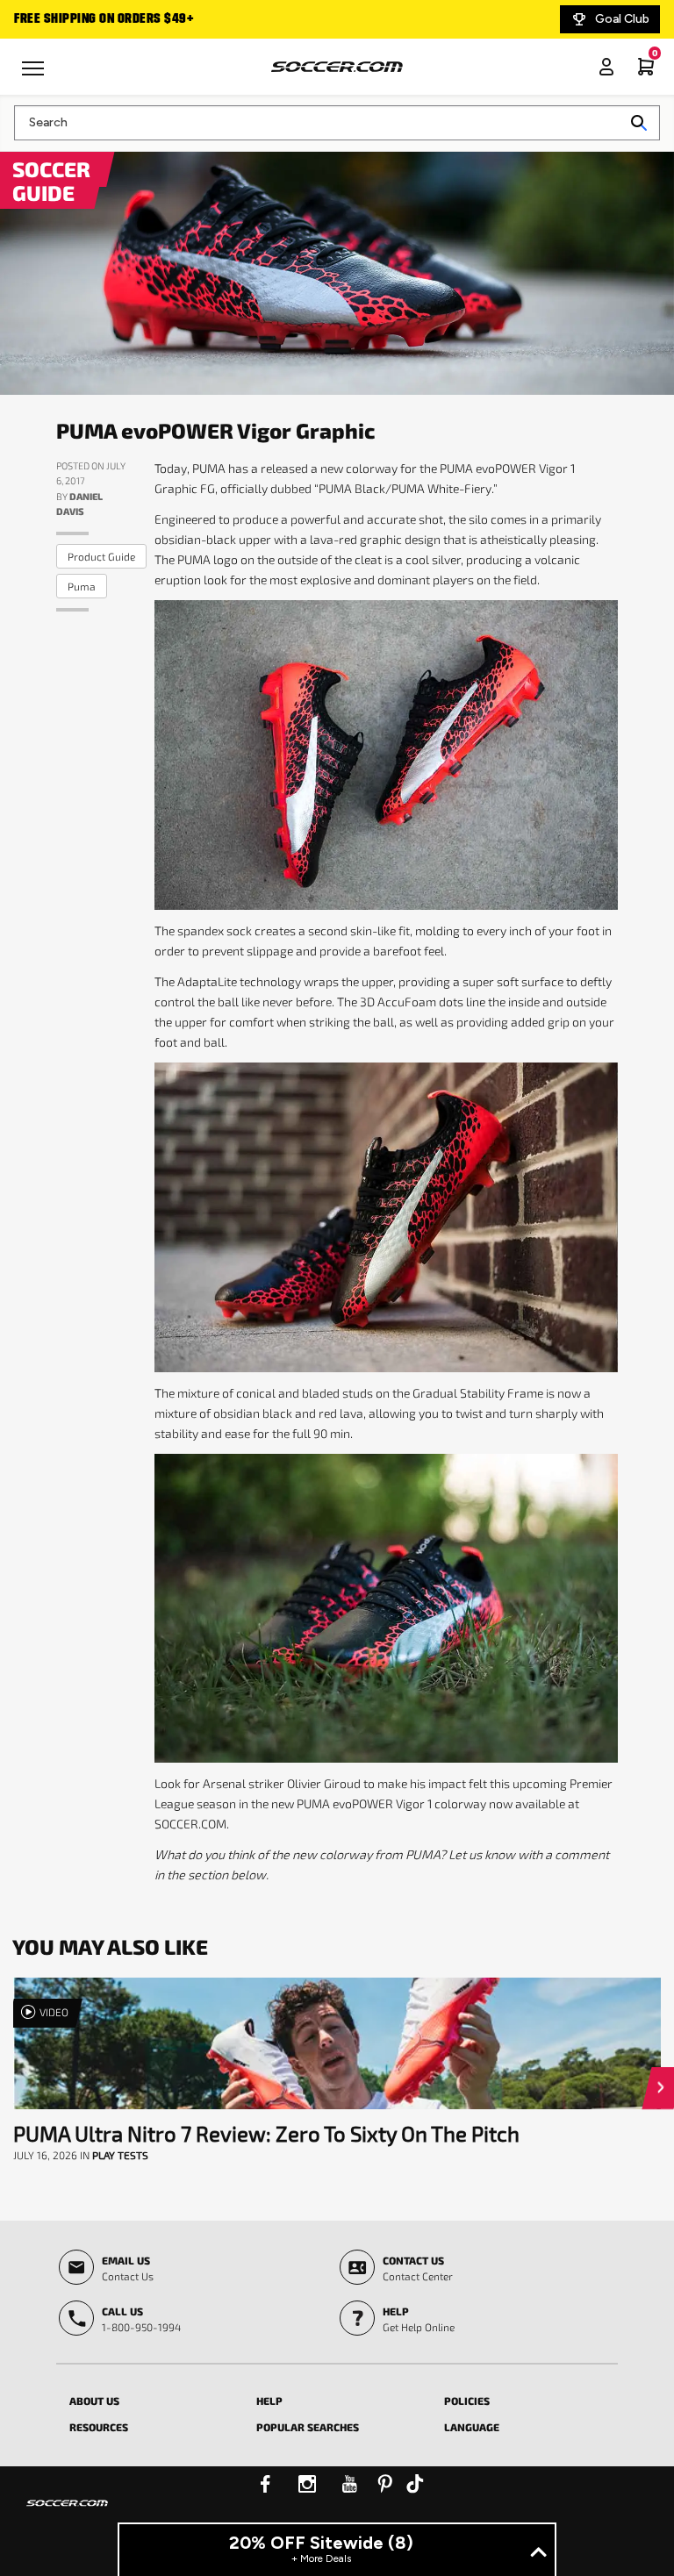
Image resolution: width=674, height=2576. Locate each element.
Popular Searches (308, 2427)
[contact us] (67, 2515)
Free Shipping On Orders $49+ (104, 19)
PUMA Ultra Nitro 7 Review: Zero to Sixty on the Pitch (266, 2133)
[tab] (150, 2398)
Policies (467, 2401)
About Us (94, 2401)
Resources (99, 2427)
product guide (101, 556)
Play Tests (120, 2155)
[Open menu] (35, 75)
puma (82, 586)
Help (269, 2401)
